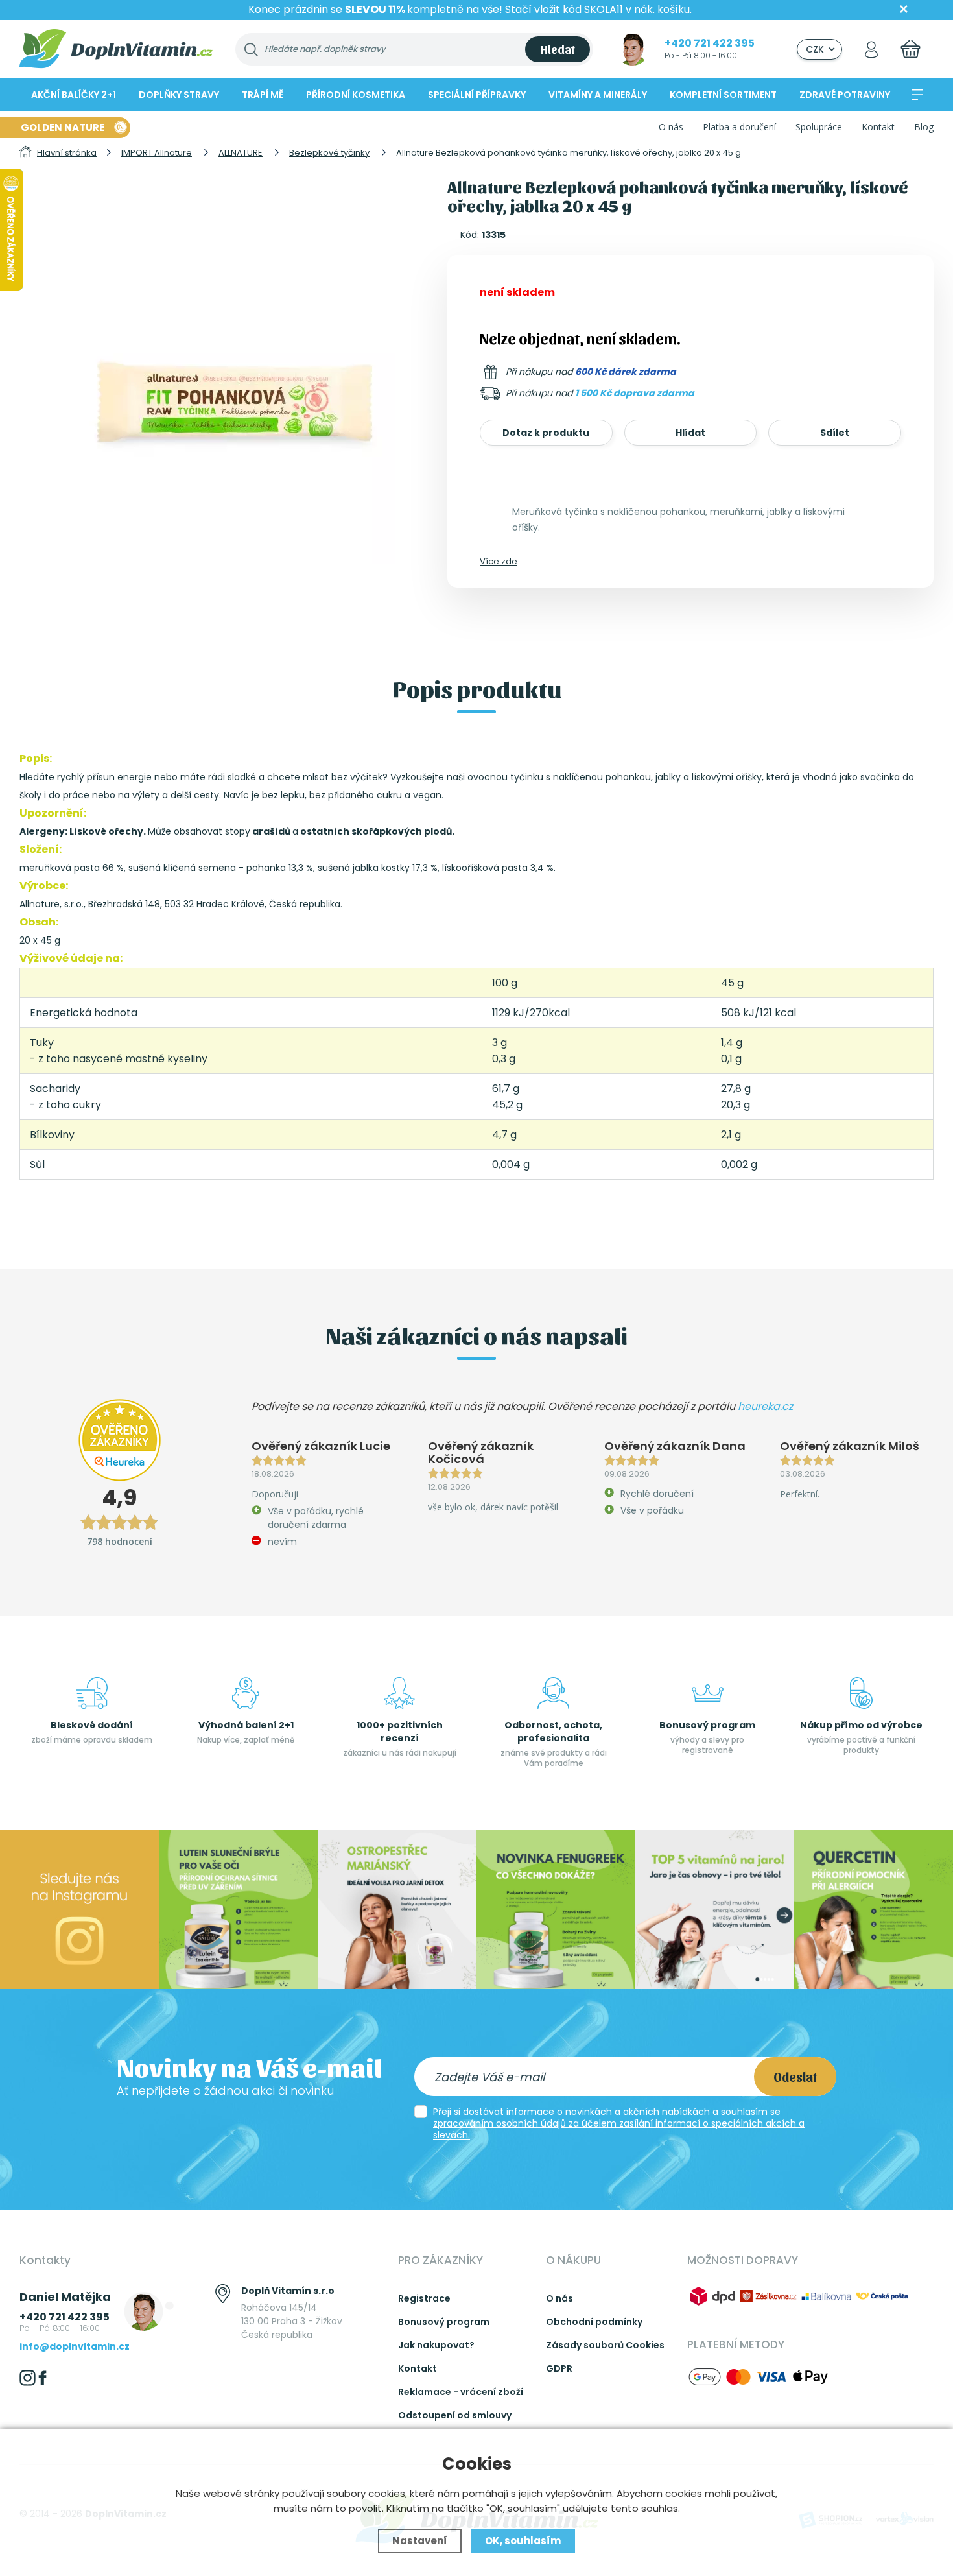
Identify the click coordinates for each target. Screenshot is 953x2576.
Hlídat (690, 433)
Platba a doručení (739, 127)
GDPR (559, 2368)
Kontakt (878, 127)
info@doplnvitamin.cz (75, 2346)
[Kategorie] (917, 95)
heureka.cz (765, 1406)
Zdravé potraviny (845, 95)
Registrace (424, 2298)
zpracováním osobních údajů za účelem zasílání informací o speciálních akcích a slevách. (619, 2129)
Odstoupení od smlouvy (455, 2415)
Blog (924, 127)
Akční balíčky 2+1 (74, 95)
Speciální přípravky (477, 95)
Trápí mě (263, 95)
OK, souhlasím (523, 2541)
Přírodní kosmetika (356, 95)
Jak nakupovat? (436, 2345)
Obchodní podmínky (594, 2322)
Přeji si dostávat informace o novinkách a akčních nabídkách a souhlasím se (619, 2123)
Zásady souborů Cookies (605, 2345)
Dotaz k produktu (546, 433)
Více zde (499, 561)
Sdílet (835, 433)
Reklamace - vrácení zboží (461, 2392)
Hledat (558, 49)
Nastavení (420, 2541)
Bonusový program (444, 2322)
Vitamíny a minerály (598, 95)
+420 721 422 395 (710, 43)
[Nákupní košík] (911, 49)
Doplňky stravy (179, 95)
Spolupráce (819, 127)
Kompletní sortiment (723, 95)
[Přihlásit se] (871, 49)
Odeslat (795, 2077)
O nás (671, 127)
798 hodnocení (120, 1541)
